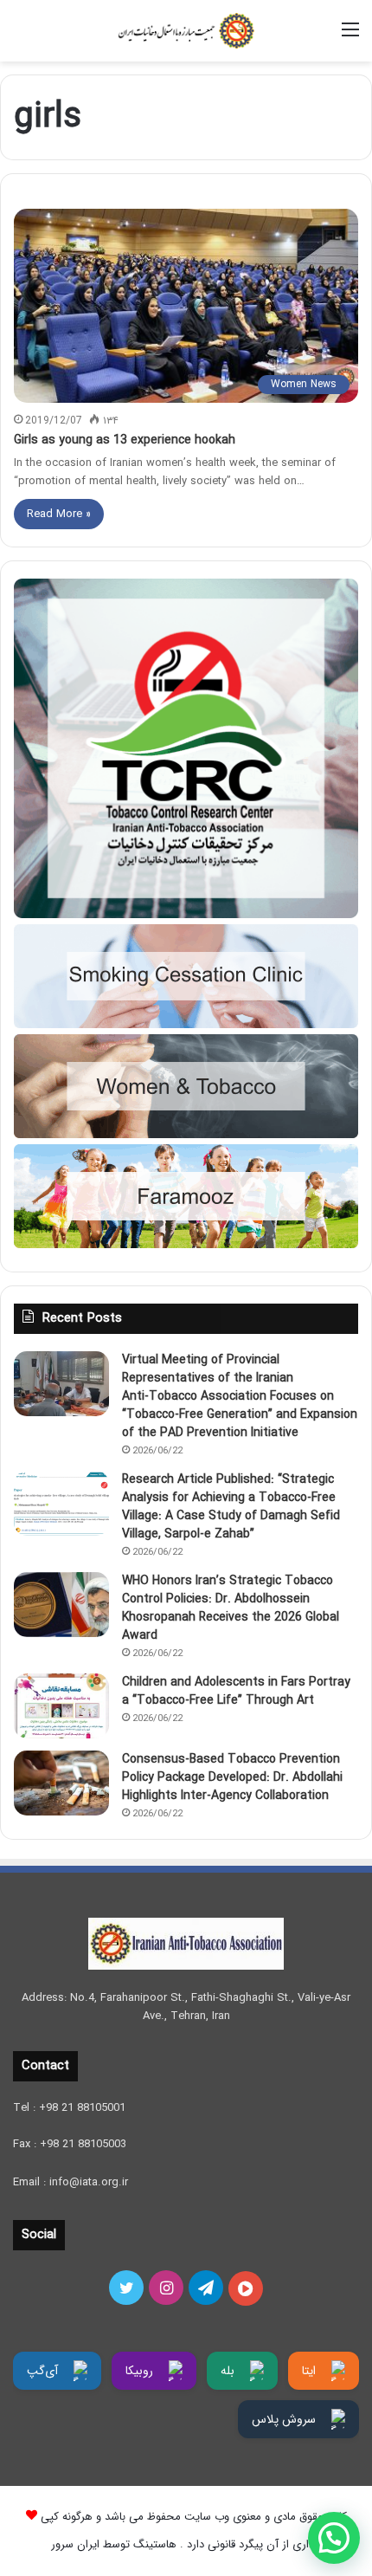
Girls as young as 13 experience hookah (125, 440)
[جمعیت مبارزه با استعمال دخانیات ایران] (186, 31)
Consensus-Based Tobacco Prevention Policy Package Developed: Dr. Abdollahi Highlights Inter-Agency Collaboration (232, 1777)
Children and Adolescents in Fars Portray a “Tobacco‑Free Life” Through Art (236, 1691)
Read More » (59, 514)
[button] (334, 2538)
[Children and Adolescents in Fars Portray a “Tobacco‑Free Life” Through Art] (61, 1706)
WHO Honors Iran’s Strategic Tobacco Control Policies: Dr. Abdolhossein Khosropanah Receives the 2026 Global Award (231, 1608)
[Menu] (350, 37)
